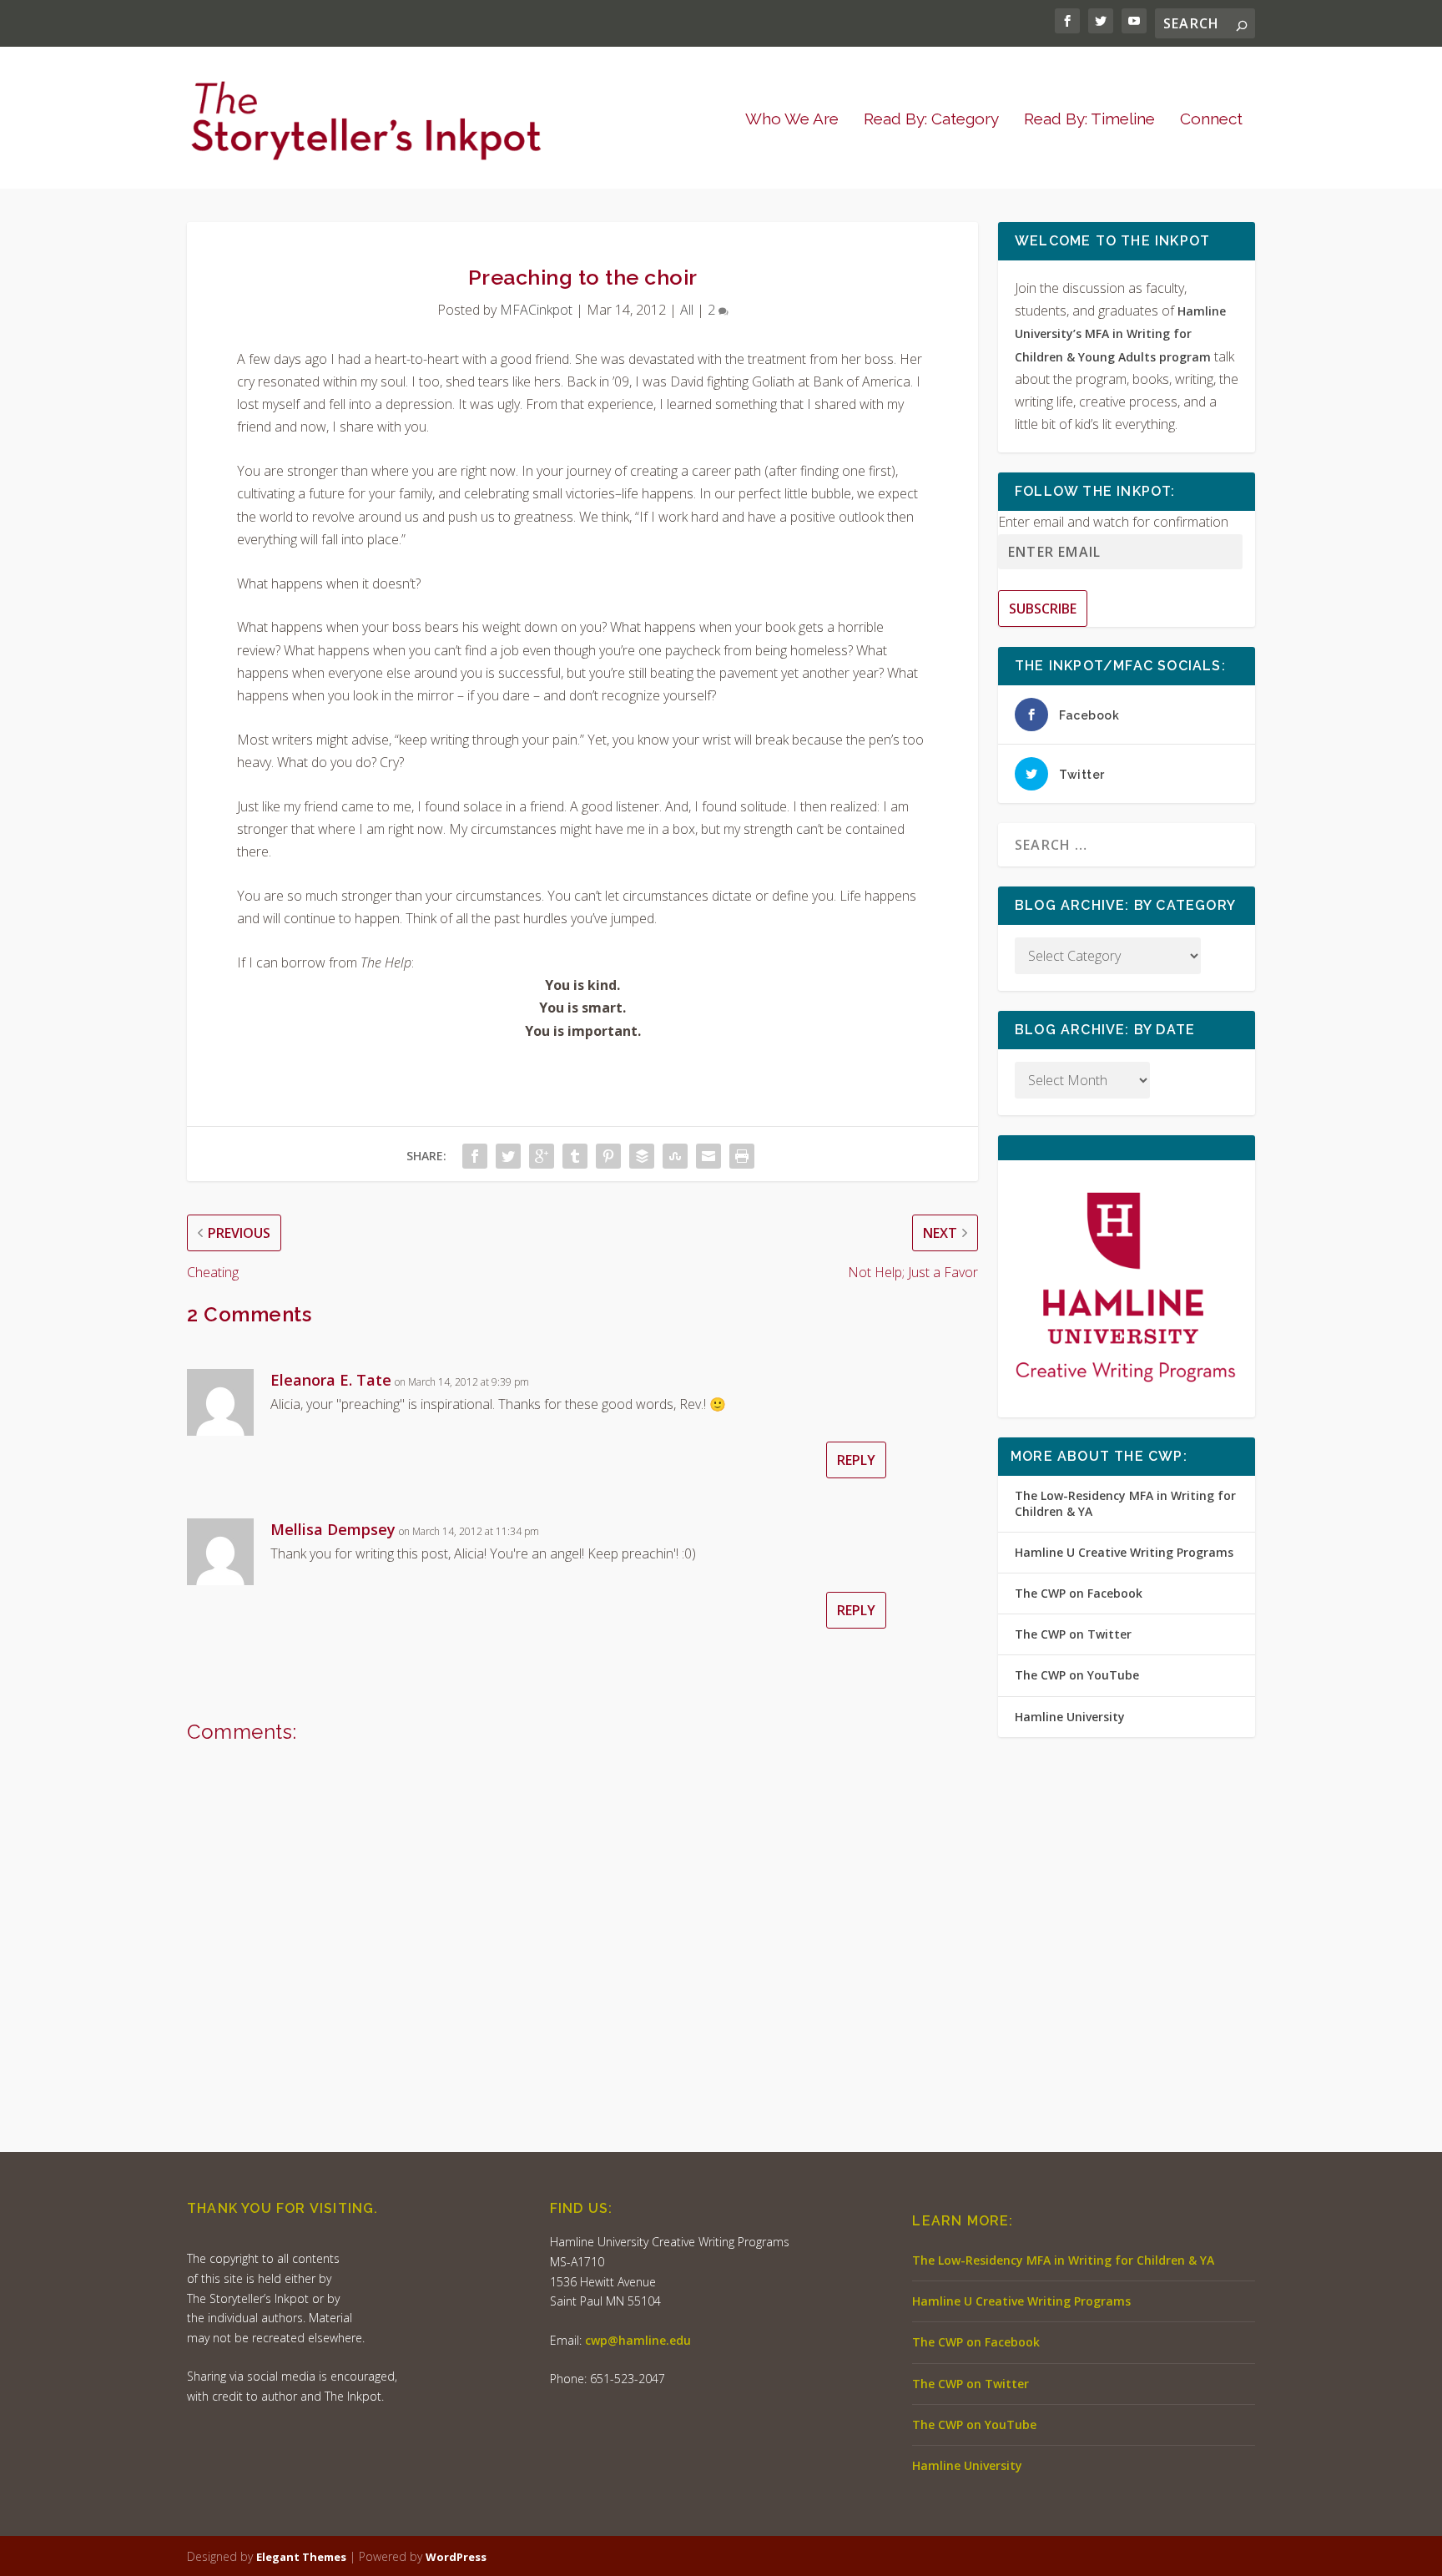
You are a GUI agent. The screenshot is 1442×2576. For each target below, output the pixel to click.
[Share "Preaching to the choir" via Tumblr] (575, 1156)
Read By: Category (931, 120)
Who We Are (792, 120)
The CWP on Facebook (1079, 1593)
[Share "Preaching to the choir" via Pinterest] (608, 1156)
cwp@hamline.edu (638, 2340)
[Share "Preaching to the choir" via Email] (708, 1156)
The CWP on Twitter (1073, 1634)
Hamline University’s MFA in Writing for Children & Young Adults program (1120, 333)
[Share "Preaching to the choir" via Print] (742, 1156)
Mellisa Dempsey (333, 1529)
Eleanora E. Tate (331, 1380)
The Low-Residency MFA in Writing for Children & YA (1125, 1503)
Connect (1211, 120)
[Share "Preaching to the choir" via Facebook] (475, 1156)
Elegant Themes (301, 2557)
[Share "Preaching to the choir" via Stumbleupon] (675, 1156)
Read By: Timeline (1089, 120)
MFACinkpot (536, 310)
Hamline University (1070, 1717)
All (687, 310)
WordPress (456, 2557)
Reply (856, 1460)
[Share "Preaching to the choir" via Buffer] (642, 1156)
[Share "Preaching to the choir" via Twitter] (508, 1156)
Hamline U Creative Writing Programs (1124, 1552)
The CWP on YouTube (1077, 1675)
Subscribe (1043, 609)
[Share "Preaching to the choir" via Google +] (542, 1156)
